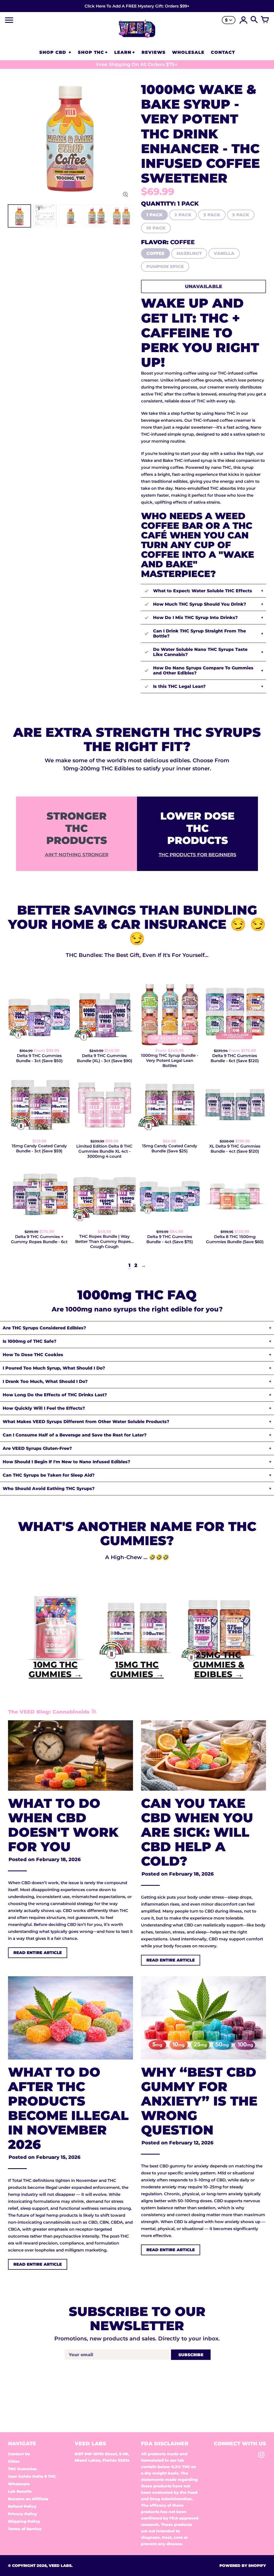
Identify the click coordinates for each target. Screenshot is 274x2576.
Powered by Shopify (243, 2566)
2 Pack (183, 215)
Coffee (155, 253)
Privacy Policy (22, 2514)
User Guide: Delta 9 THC (32, 2476)
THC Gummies (22, 2469)
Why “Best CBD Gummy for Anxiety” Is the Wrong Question (199, 2101)
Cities (14, 2461)
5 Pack (241, 215)
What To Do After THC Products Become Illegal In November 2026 (68, 2108)
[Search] (254, 20)
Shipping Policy (24, 2521)
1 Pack (154, 215)
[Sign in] (243, 20)
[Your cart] (265, 20)
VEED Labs (60, 2566)
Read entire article (38, 1953)
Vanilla (224, 253)
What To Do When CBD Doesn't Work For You (63, 1825)
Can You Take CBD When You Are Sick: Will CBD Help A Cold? (197, 1832)
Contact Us (19, 2454)
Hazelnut (189, 253)
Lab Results (20, 2491)
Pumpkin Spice (165, 267)
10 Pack (156, 228)
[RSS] (94, 1712)
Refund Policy (22, 2506)
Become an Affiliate (28, 2499)
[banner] (137, 6)
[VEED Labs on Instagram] (261, 2456)
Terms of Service (25, 2529)
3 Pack (212, 215)
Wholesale (19, 2484)
